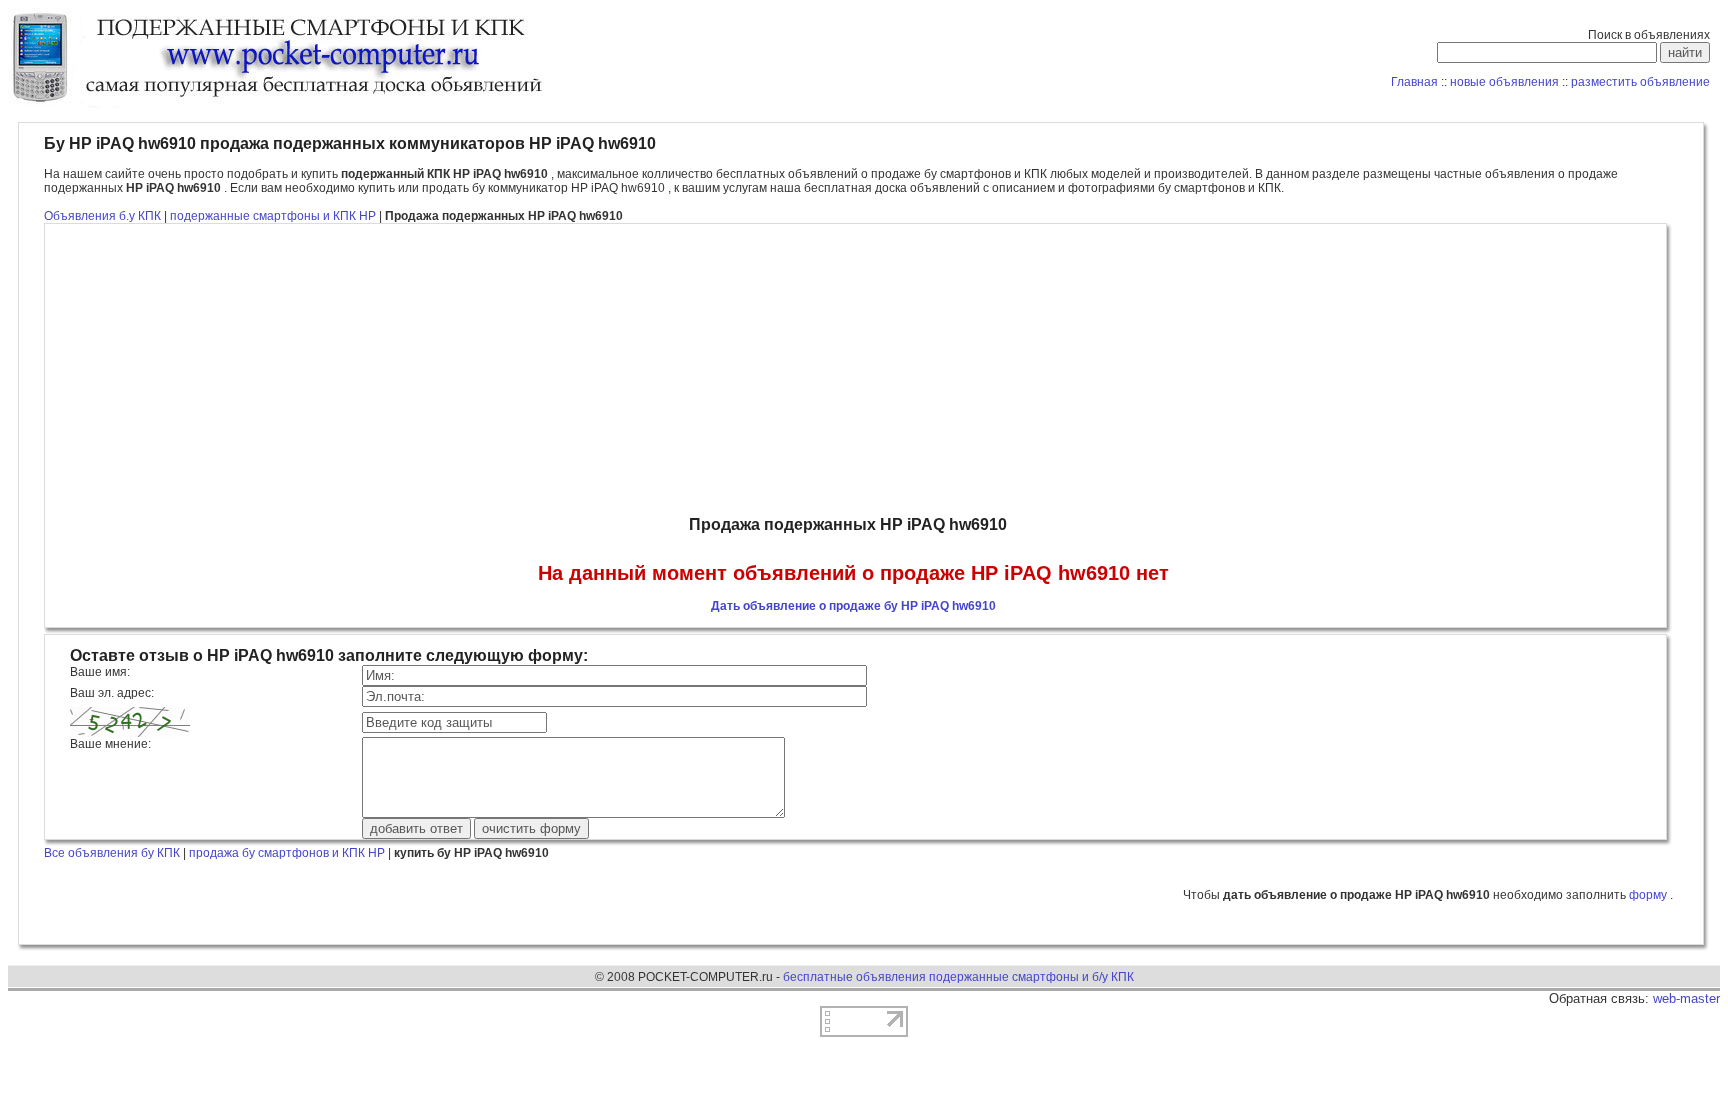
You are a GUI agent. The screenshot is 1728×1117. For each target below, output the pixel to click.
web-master (1686, 998)
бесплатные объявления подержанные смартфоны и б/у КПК (958, 977)
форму (1649, 895)
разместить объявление (1640, 82)
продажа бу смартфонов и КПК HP (287, 853)
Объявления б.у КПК (102, 216)
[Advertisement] (853, 370)
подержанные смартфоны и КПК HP (274, 216)
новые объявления (1504, 82)
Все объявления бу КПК (112, 853)
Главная (1414, 82)
